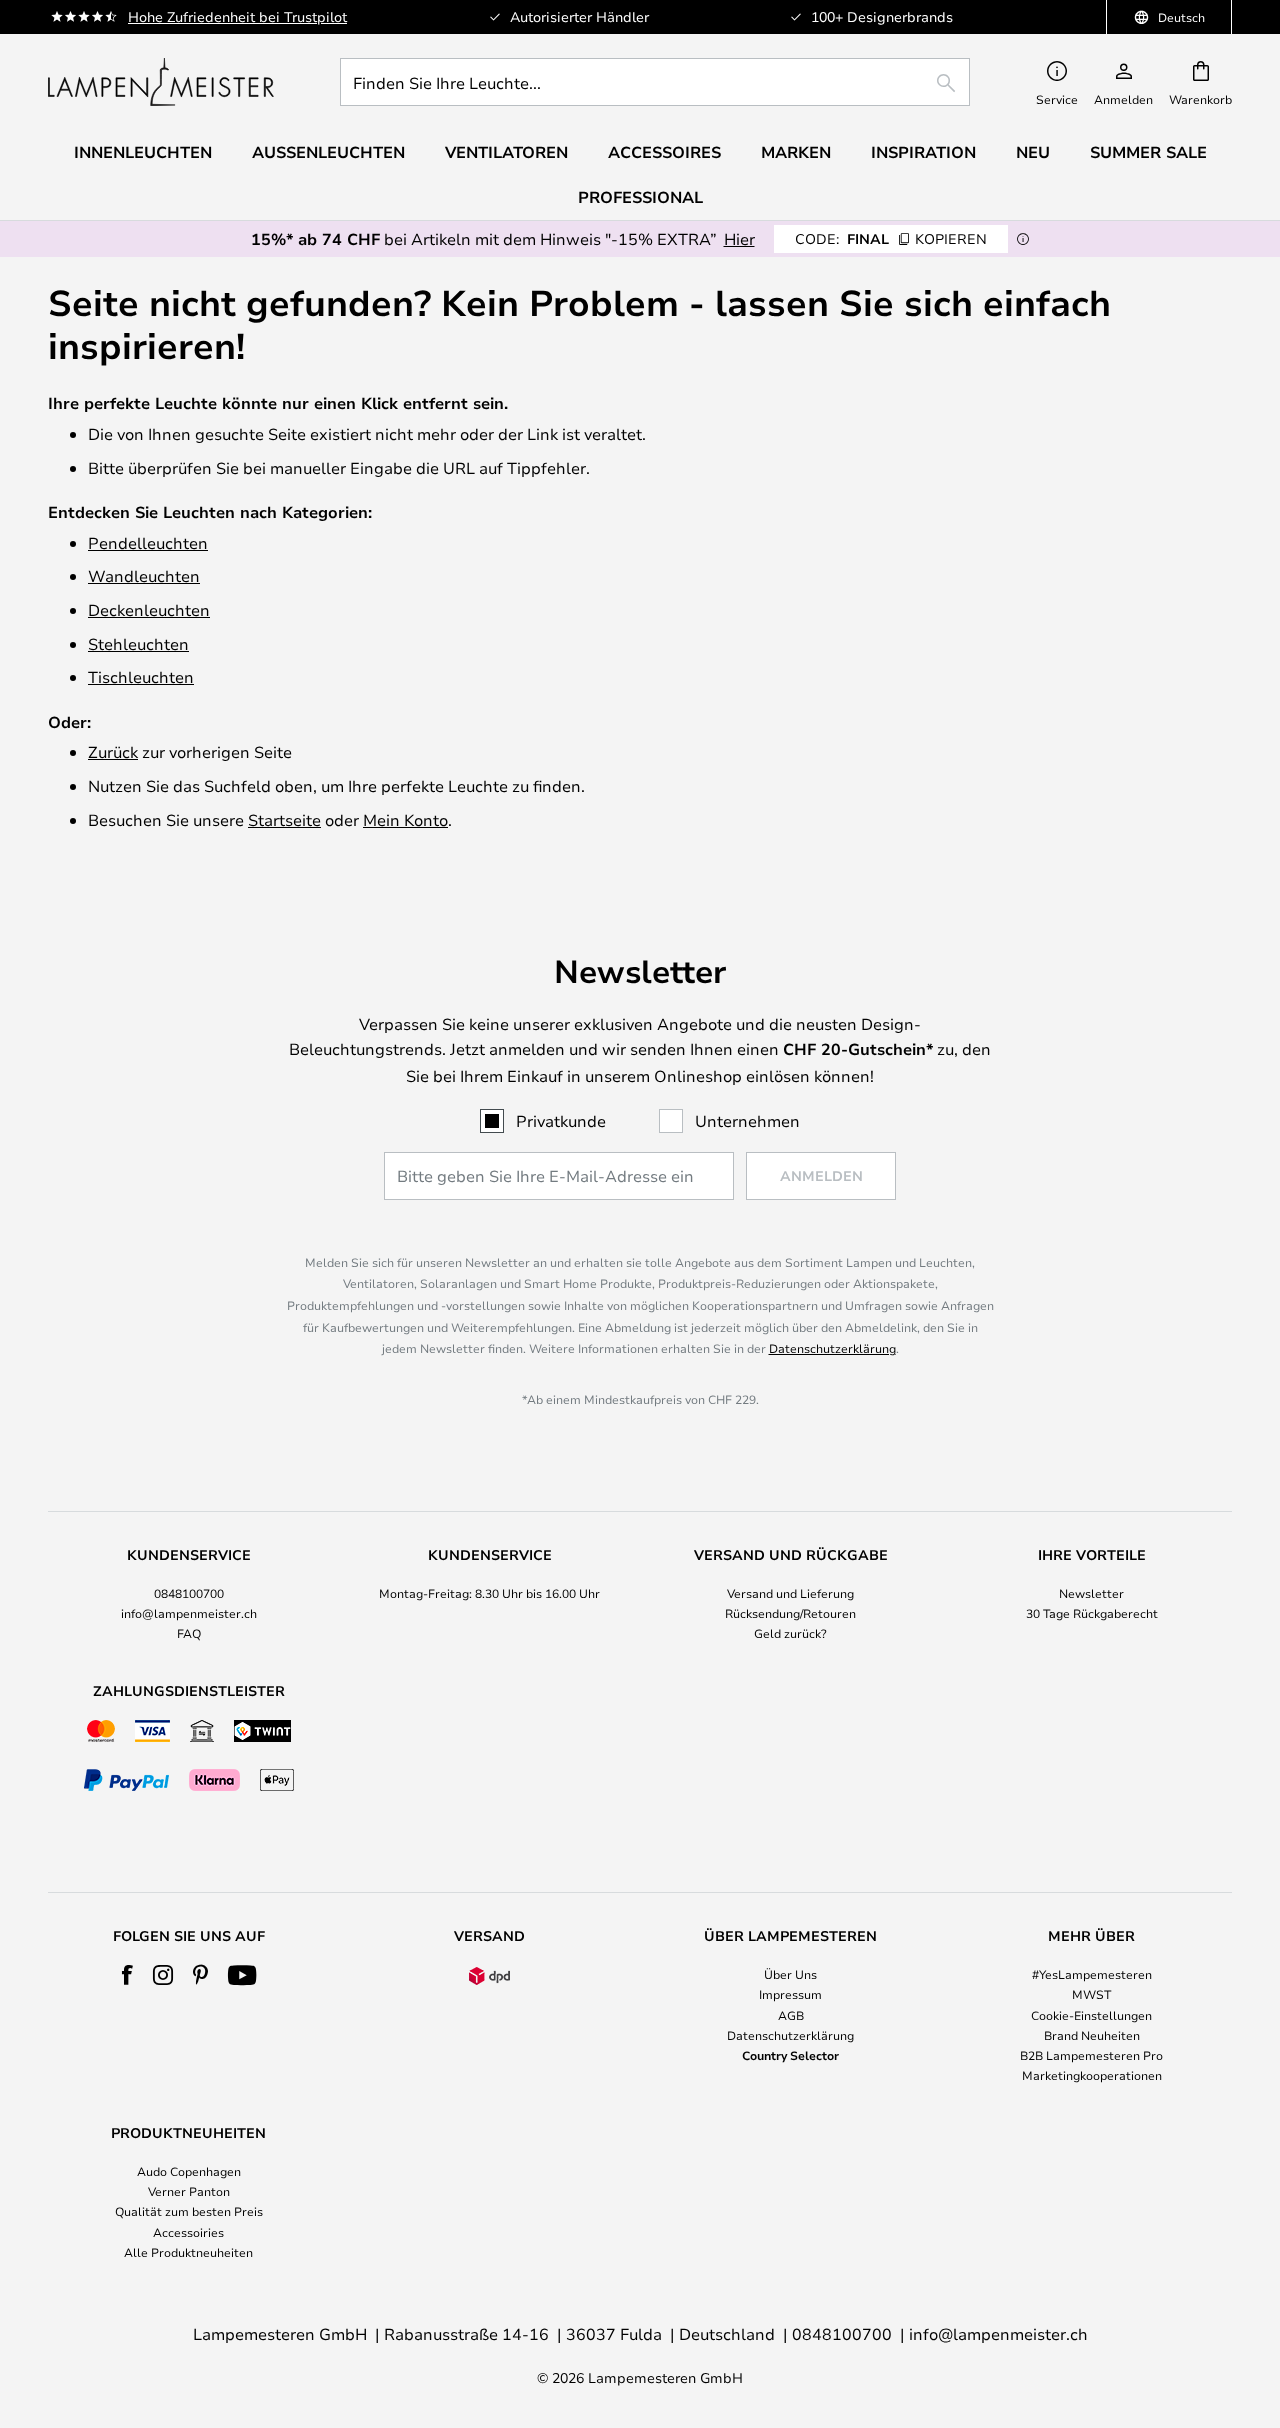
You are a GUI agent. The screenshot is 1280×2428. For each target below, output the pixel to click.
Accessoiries (188, 2232)
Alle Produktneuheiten (188, 2252)
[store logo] (161, 82)
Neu (1033, 152)
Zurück (113, 751)
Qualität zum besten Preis (189, 2211)
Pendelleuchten (148, 542)
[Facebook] (127, 1975)
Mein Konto (405, 819)
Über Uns (790, 1974)
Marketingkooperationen (1092, 2075)
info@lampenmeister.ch (189, 1613)
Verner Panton (189, 2191)
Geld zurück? (790, 1633)
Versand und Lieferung (790, 1593)
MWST (1091, 1994)
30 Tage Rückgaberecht (1092, 1613)
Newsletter (1091, 1593)
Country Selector (790, 2055)
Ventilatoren (506, 152)
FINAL (891, 238)
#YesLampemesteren (1092, 1974)
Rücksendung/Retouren (790, 1613)
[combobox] (655, 82)
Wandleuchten (144, 575)
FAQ (189, 1633)
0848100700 (189, 1593)
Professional (640, 197)
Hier (739, 238)
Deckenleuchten (149, 609)
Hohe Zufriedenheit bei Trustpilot (237, 16)
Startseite (284, 819)
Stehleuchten (138, 643)
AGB (791, 2015)
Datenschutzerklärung (832, 1348)
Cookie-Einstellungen (1091, 2015)
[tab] (188, 1595)
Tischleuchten (141, 676)
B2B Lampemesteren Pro (1091, 2055)
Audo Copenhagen (189, 2171)
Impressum (790, 1994)
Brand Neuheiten (1092, 2035)
